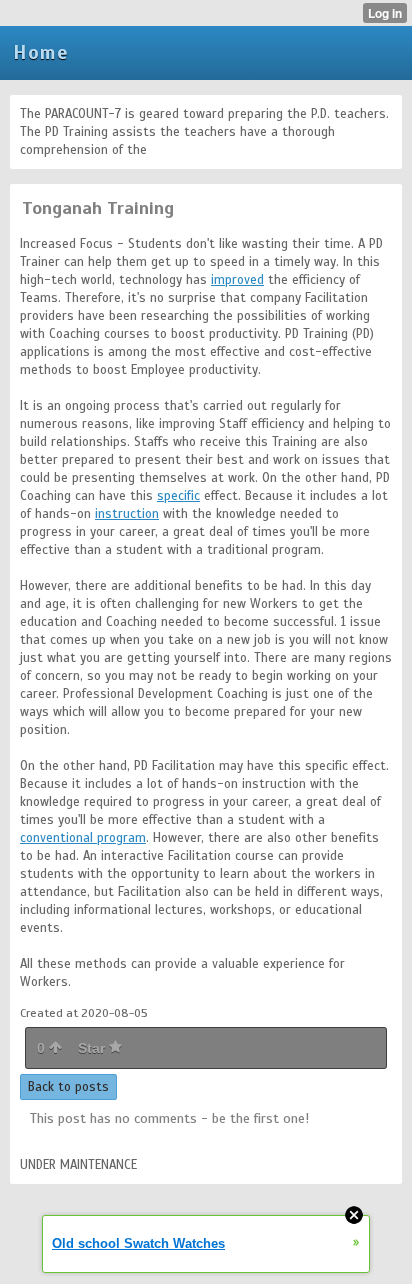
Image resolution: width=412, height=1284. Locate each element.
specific (178, 496)
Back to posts (68, 1087)
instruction (127, 514)
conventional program (83, 838)
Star (93, 1048)
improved (237, 280)
